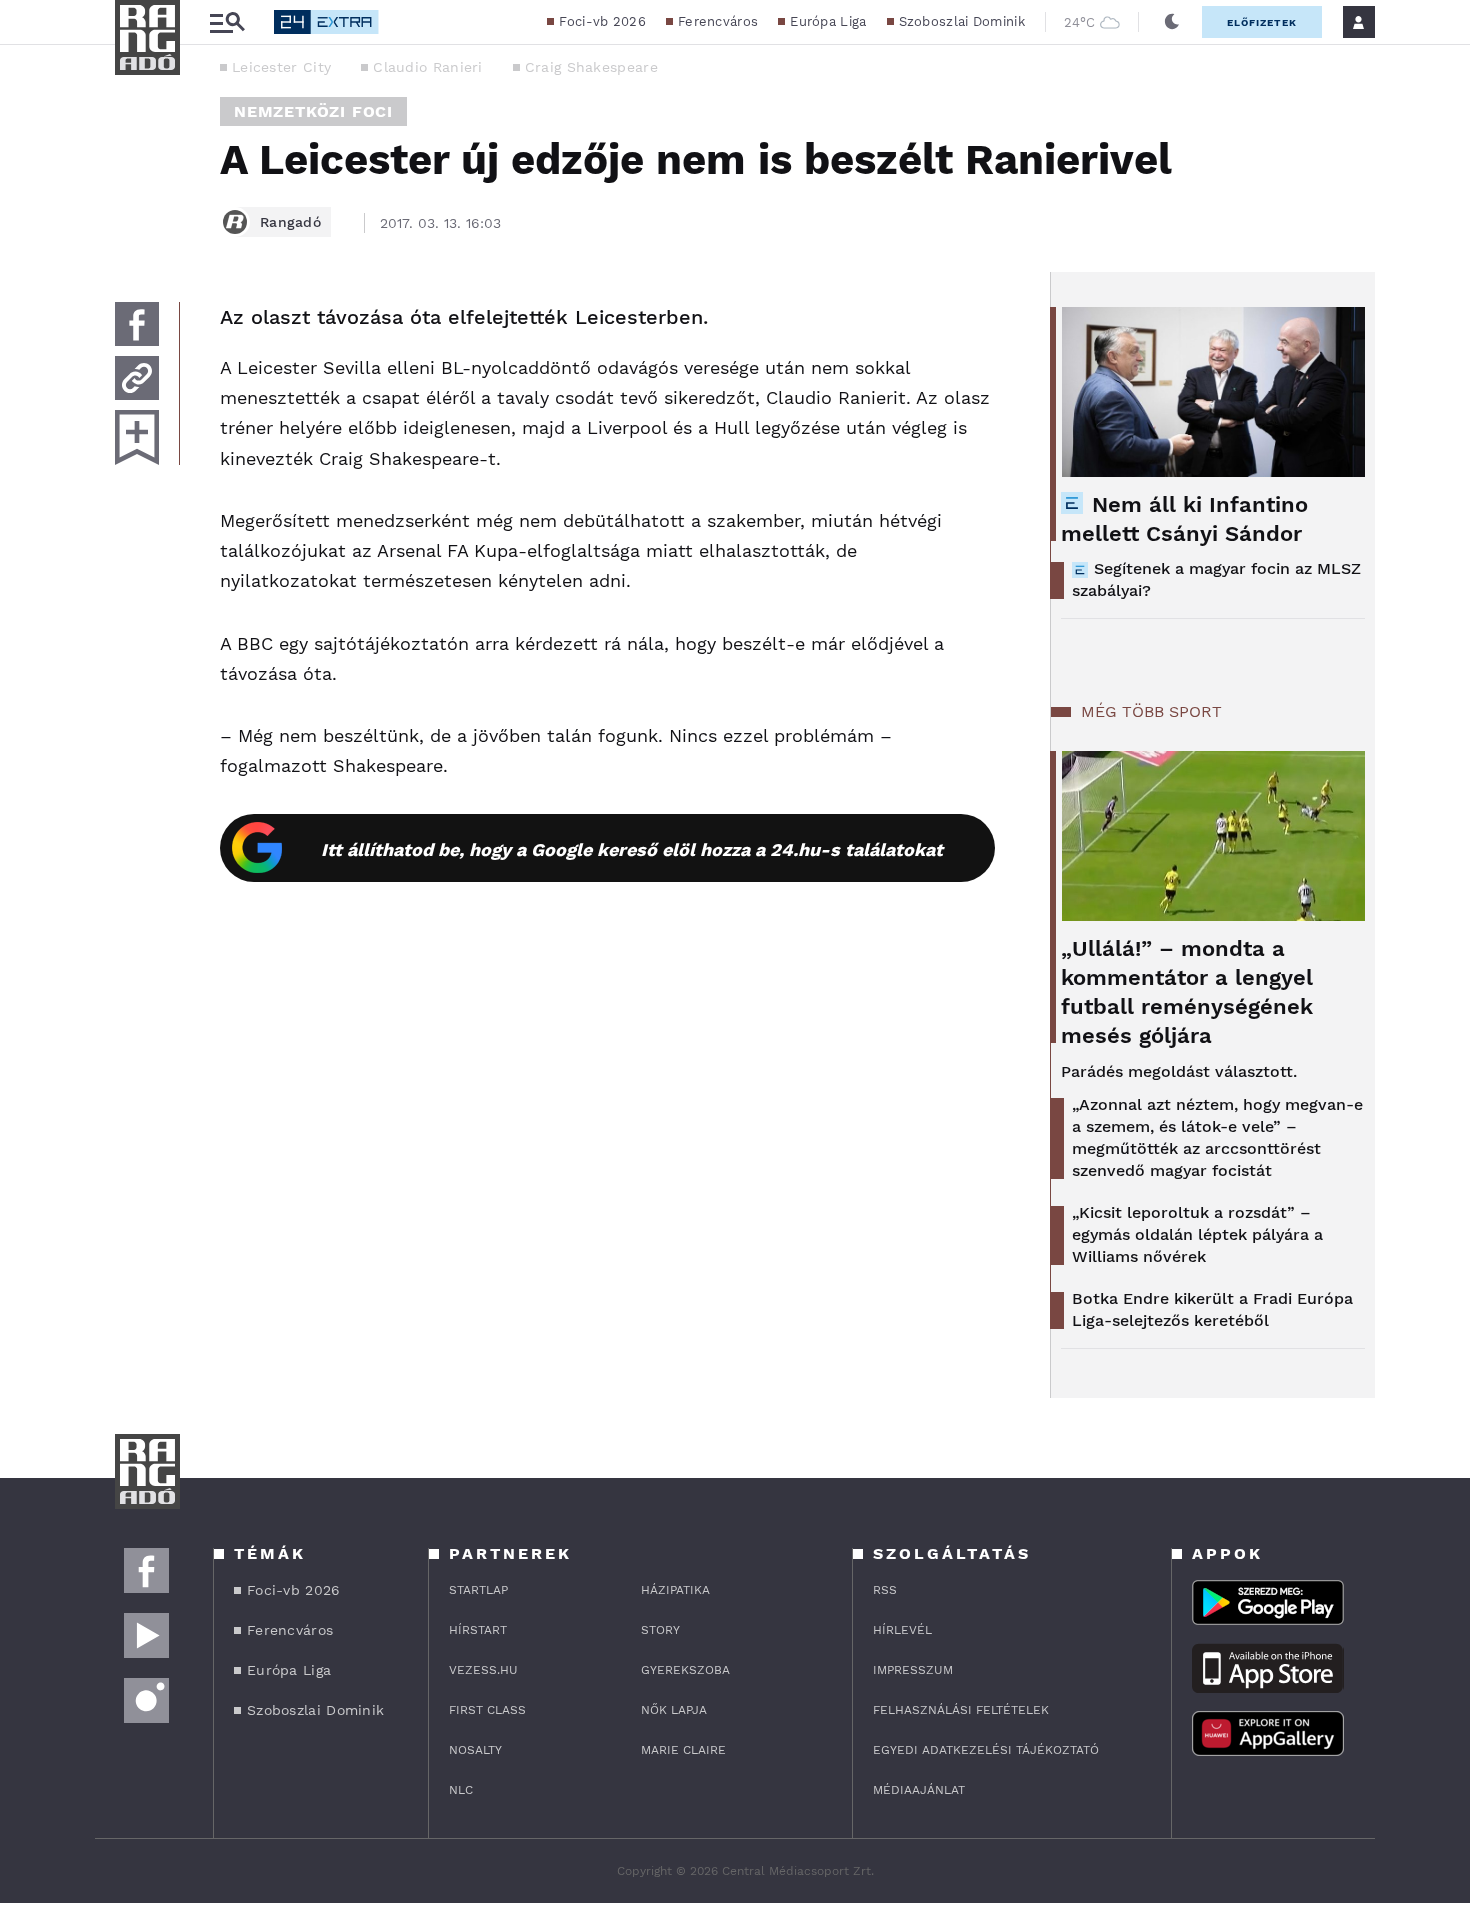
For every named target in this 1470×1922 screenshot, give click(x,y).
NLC (461, 1790)
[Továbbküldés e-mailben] (137, 378)
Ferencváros (718, 21)
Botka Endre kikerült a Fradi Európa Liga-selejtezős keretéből (1212, 1309)
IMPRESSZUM (913, 1670)
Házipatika (675, 1590)
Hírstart (478, 1630)
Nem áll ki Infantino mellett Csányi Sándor (1184, 519)
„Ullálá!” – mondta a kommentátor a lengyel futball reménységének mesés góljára (1187, 992)
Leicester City (281, 67)
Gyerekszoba (685, 1670)
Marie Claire (683, 1750)
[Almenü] (227, 22)
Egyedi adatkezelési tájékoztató (986, 1750)
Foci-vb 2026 (602, 21)
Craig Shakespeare (591, 67)
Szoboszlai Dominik (962, 21)
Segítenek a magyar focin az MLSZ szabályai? (1216, 579)
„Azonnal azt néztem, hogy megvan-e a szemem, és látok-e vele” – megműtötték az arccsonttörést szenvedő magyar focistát (1217, 1137)
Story (660, 1630)
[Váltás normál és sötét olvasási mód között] (1172, 22)
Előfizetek (1262, 22)
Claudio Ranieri (428, 67)
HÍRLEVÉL (902, 1630)
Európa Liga (828, 21)
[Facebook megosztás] (137, 324)
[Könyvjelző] (137, 437)
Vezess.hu (483, 1670)
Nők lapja (674, 1710)
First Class (487, 1710)
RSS (885, 1590)
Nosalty (475, 1750)
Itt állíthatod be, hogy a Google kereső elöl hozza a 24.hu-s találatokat (632, 849)
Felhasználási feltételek (961, 1710)
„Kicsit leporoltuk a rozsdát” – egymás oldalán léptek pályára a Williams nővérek (1197, 1234)
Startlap (478, 1590)
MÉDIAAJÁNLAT (919, 1790)
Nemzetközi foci (313, 111)
